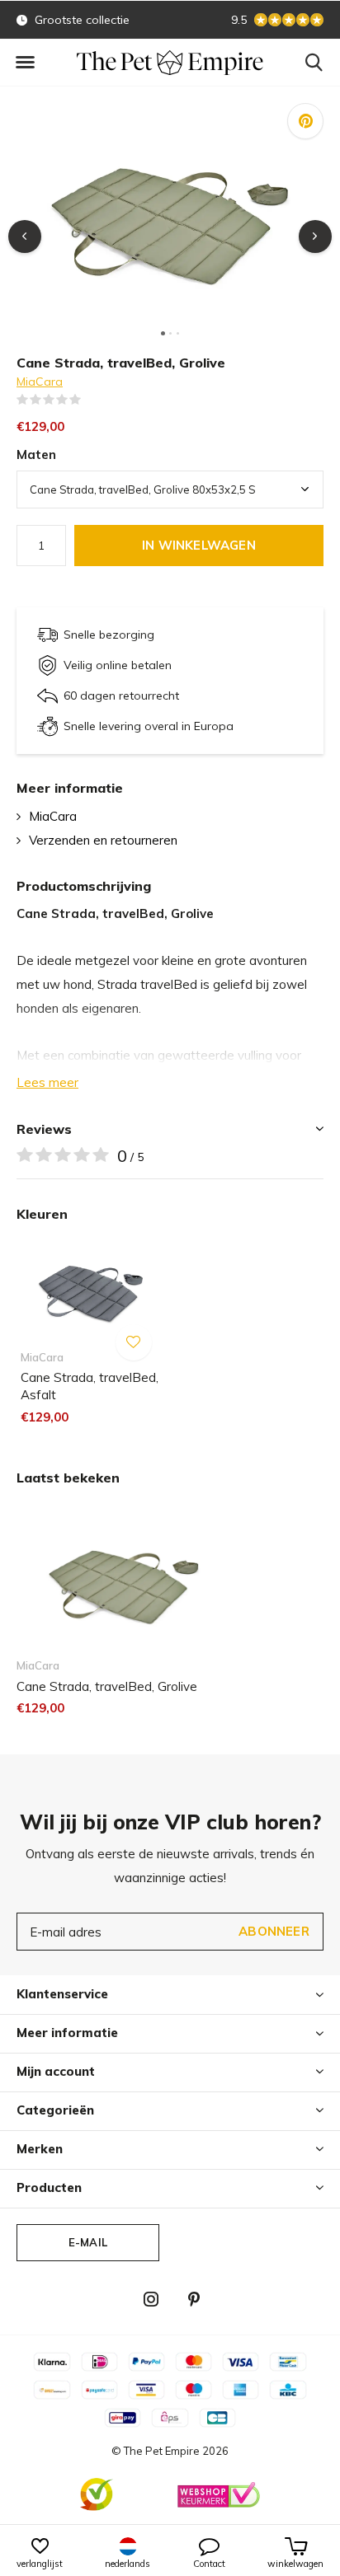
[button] (25, 63)
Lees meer (47, 1082)
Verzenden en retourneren (103, 840)
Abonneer (274, 1931)
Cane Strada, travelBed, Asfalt (90, 1386)
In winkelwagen (199, 545)
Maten (36, 454)
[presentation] (25, 237)
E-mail (88, 2242)
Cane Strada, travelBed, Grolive (107, 1686)
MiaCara (40, 382)
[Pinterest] (194, 2299)
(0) (92, 400)
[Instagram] (151, 2299)
